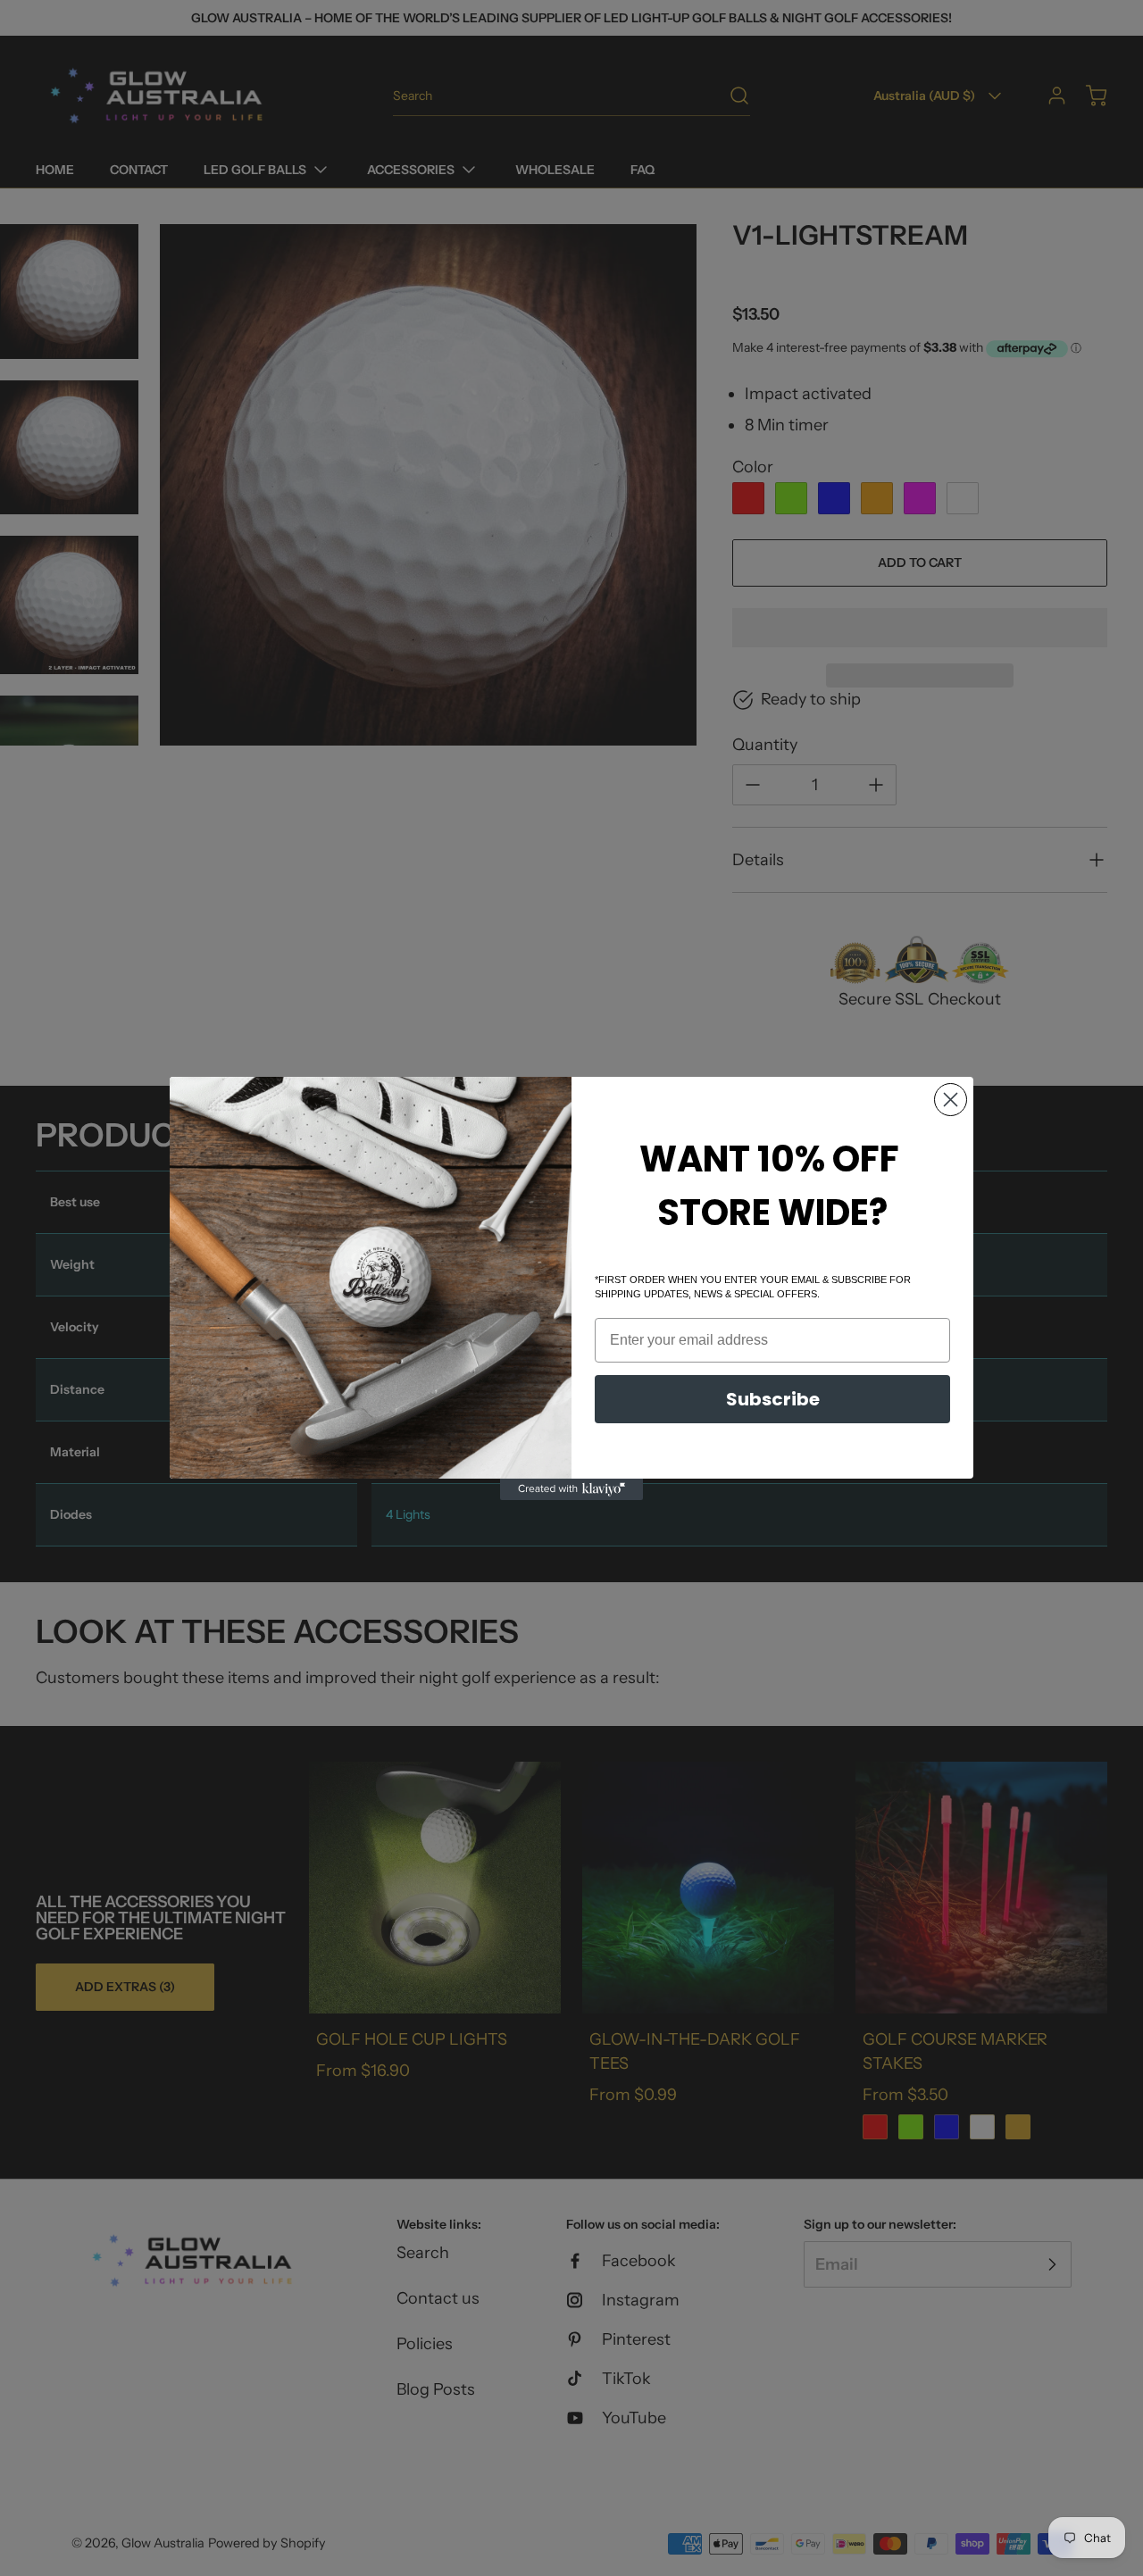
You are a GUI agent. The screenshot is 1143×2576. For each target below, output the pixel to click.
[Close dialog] (951, 1100)
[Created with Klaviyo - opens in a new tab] (571, 1489)
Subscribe (773, 1399)
